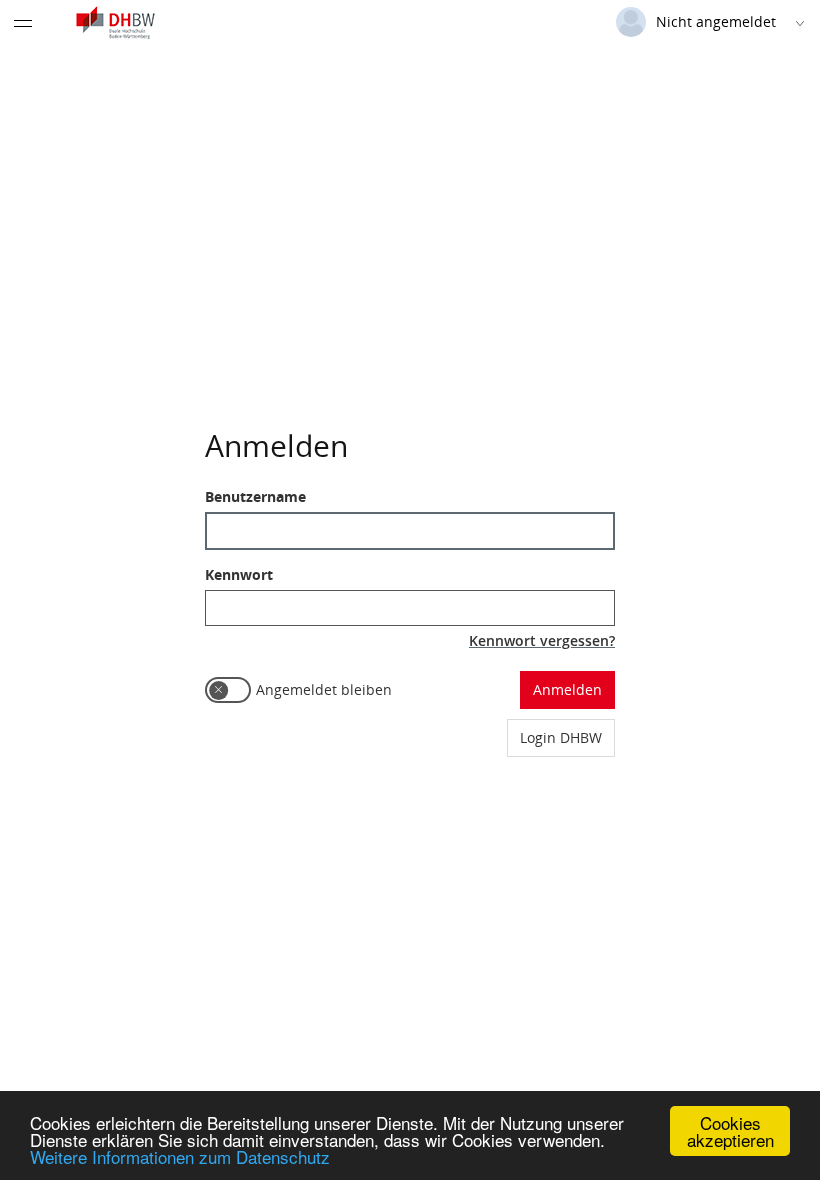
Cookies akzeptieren (730, 1131)
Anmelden (567, 689)
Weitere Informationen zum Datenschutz (180, 1156)
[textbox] (410, 531)
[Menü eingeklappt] (23, 23)
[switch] (228, 690)
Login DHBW (561, 737)
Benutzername (255, 496)
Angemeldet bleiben (324, 689)
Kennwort (239, 574)
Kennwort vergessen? (542, 640)
